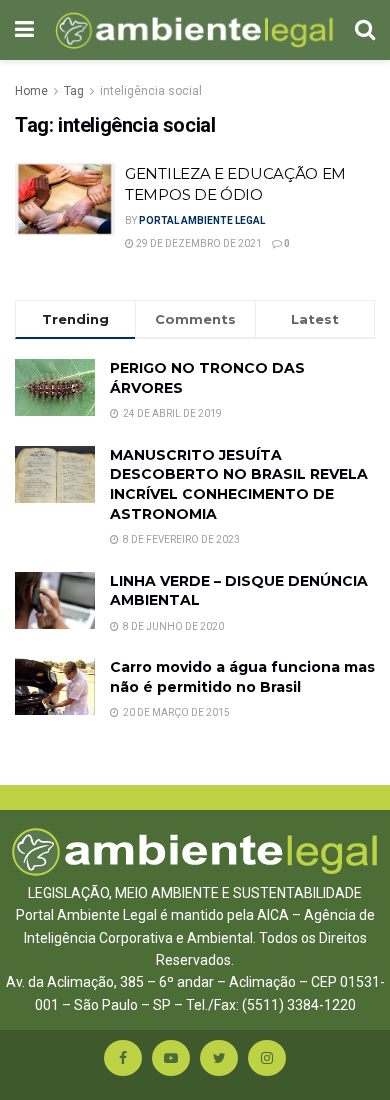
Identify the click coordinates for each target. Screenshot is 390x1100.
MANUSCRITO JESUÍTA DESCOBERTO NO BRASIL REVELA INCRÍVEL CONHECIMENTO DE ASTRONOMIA (239, 484)
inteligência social (151, 91)
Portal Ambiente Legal (202, 220)
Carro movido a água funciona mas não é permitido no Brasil (242, 677)
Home (31, 91)
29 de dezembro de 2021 (198, 243)
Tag (74, 91)
